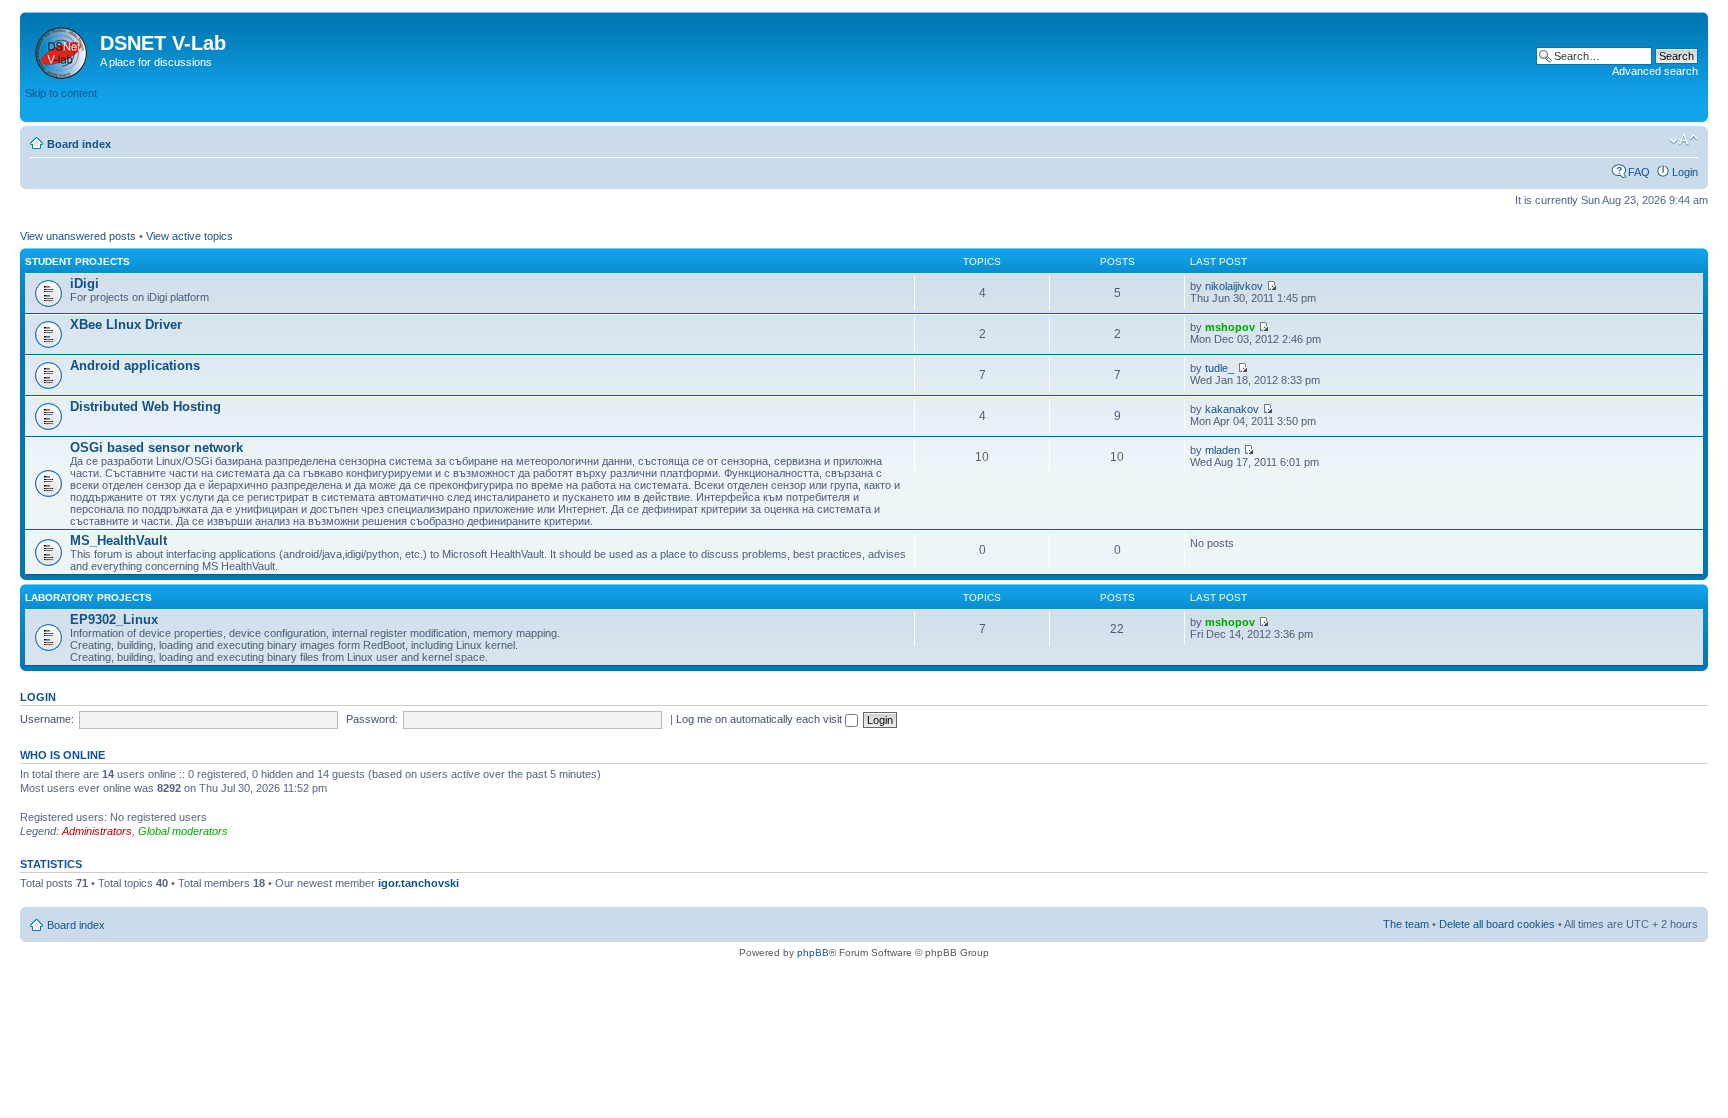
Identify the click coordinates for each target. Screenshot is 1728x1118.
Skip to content (61, 93)
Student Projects (77, 261)
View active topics (189, 236)
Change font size (1683, 140)
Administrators (97, 831)
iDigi (84, 283)
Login (1685, 172)
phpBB (813, 952)
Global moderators (183, 831)
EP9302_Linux (114, 619)
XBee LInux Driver (126, 324)
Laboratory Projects (88, 597)
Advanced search (1655, 71)
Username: (47, 719)
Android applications (135, 365)
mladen (1222, 450)
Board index (79, 144)
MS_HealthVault (118, 540)
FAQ (1639, 172)
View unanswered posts (78, 236)
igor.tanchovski (418, 883)
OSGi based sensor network (156, 447)
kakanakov (1232, 409)
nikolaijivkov (1234, 286)
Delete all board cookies (1497, 924)
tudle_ (1219, 368)
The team (1406, 924)
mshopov (1230, 327)
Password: (372, 719)
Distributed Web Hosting (145, 406)
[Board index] (62, 49)
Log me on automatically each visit (760, 719)
